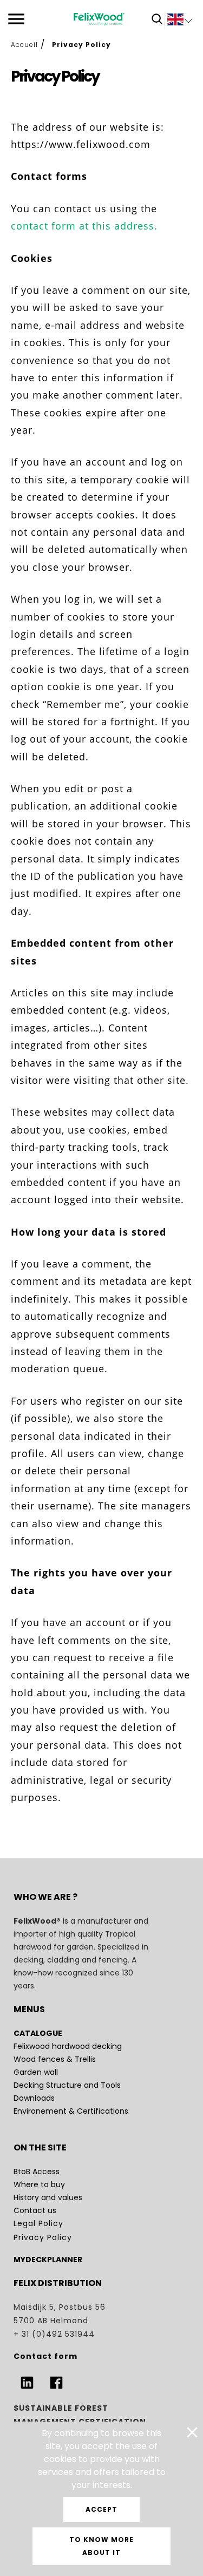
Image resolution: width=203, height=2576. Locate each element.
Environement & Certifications (71, 2111)
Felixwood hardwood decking (68, 2046)
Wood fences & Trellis (55, 2059)
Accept (101, 2509)
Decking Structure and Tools (68, 2085)
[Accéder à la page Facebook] (56, 2383)
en (180, 22)
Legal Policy (38, 2223)
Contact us (35, 2210)
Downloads (34, 2098)
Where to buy (39, 2184)
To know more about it (101, 2546)
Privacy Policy (43, 2237)
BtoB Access (37, 2172)
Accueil (24, 45)
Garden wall (37, 2072)
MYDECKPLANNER (48, 2260)
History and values (48, 2197)
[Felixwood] (99, 19)
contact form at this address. (84, 226)
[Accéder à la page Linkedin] (27, 2383)
